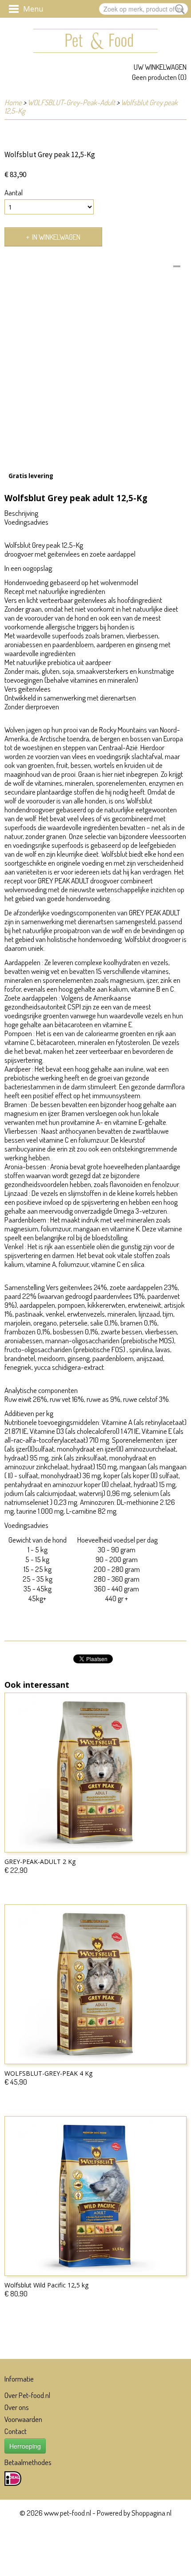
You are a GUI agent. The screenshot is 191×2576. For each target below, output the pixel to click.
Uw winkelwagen (160, 67)
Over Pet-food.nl (27, 2395)
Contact (16, 2431)
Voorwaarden (23, 2419)
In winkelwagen (56, 237)
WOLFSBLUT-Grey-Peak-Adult (71, 102)
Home (13, 102)
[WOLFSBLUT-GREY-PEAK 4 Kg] (95, 1984)
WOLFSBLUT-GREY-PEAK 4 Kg (48, 2073)
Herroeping (25, 2446)
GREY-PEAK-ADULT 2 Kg (40, 1862)
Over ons (17, 2407)
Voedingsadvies (26, 522)
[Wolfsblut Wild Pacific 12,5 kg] (95, 2196)
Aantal (14, 193)
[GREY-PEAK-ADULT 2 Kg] (95, 1773)
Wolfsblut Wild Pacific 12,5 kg (46, 2285)
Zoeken (178, 9)
